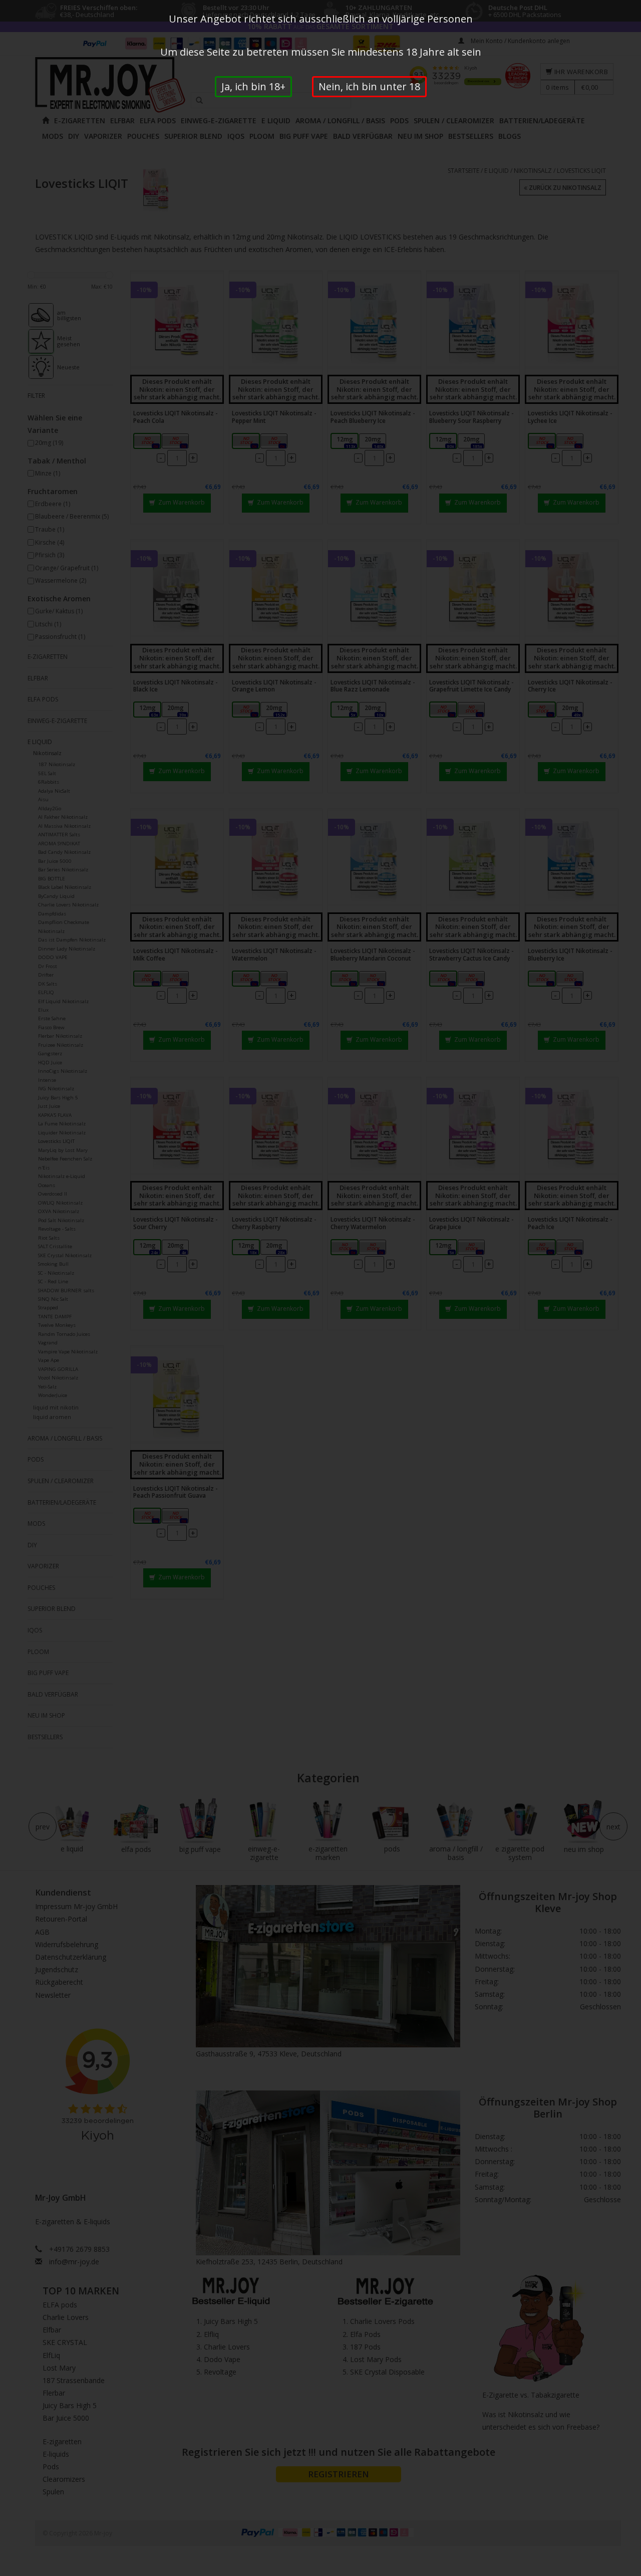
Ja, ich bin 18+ (253, 86)
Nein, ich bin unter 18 (369, 86)
